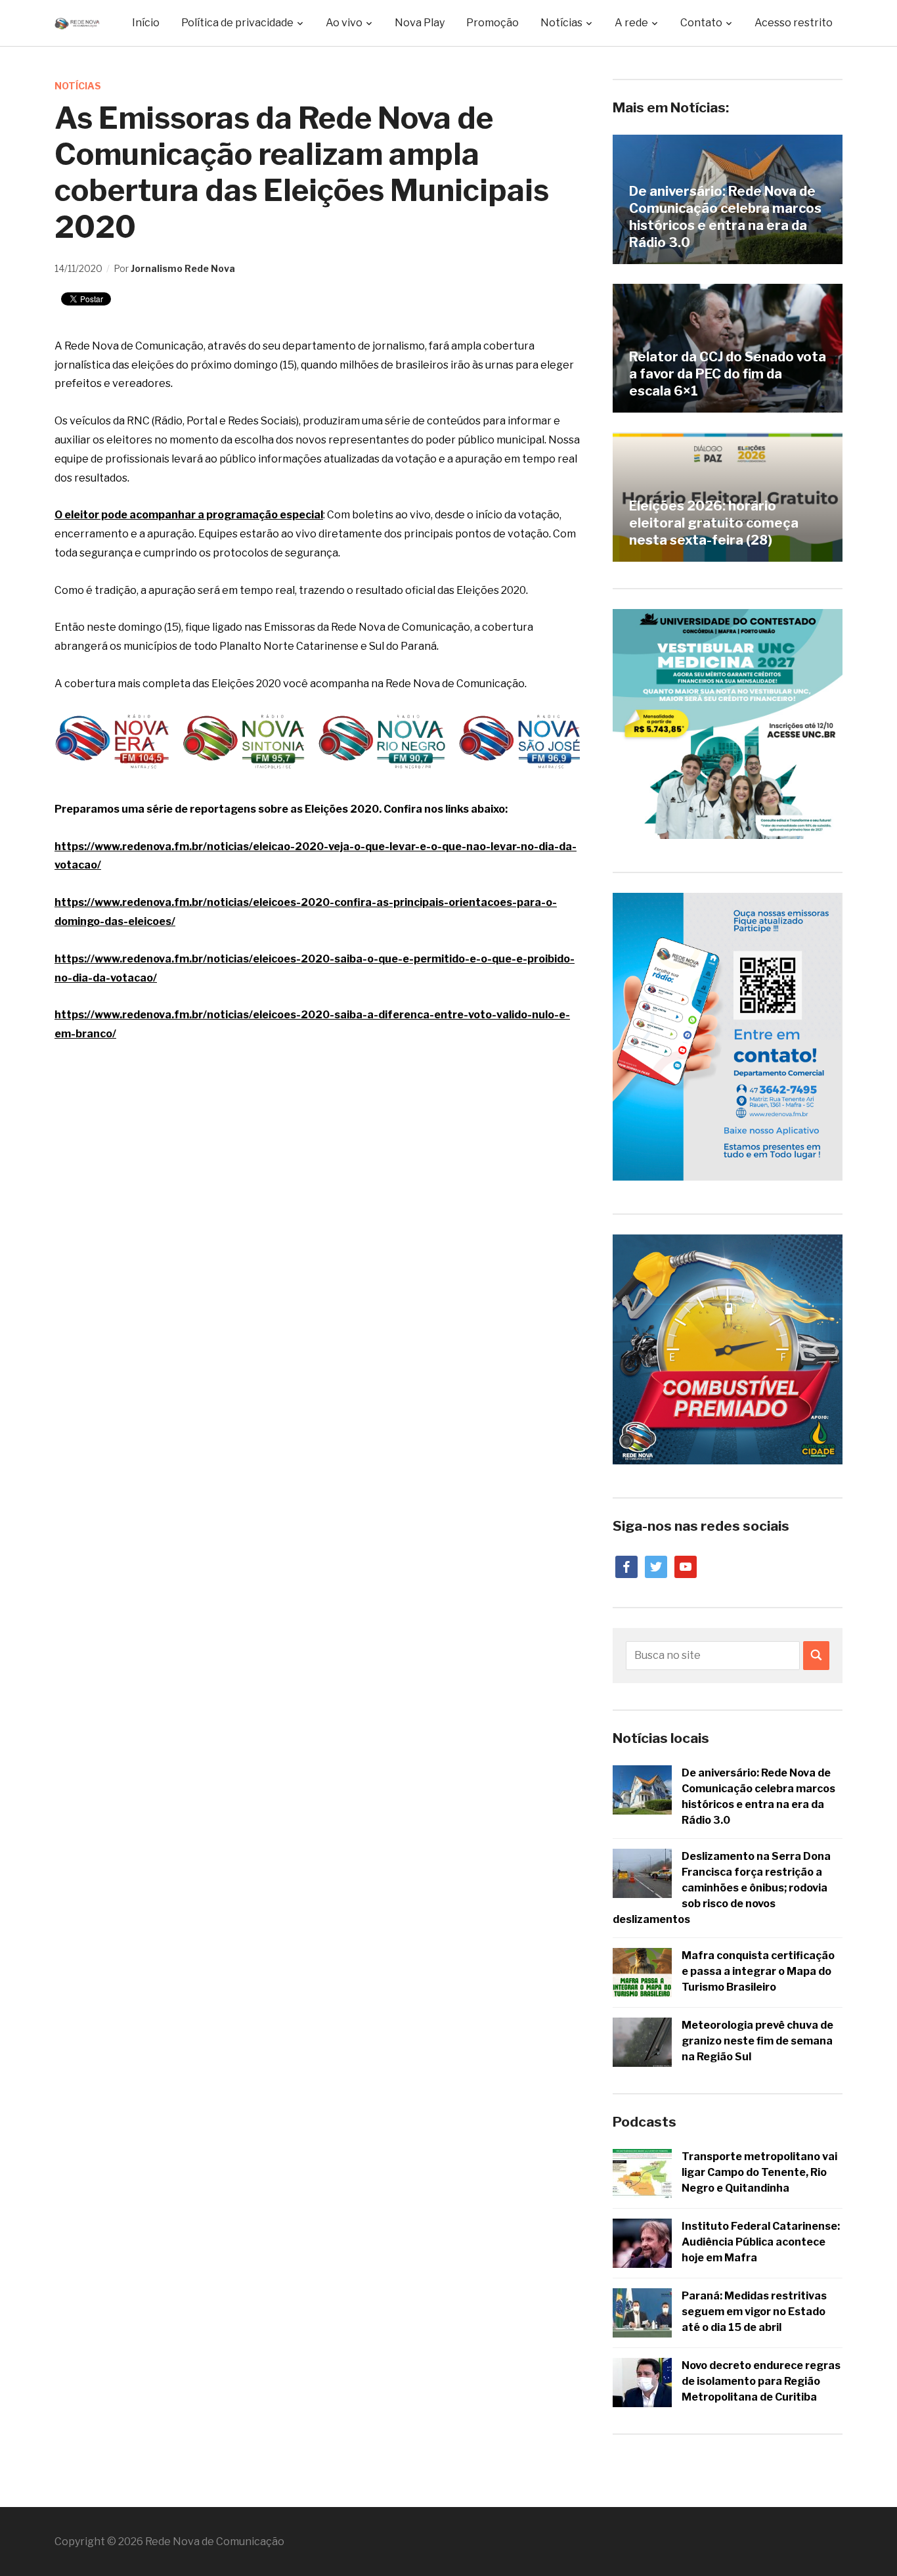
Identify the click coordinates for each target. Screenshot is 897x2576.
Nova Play (420, 23)
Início (146, 23)
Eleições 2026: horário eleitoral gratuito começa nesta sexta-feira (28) (714, 523)
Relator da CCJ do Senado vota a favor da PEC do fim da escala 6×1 (728, 374)
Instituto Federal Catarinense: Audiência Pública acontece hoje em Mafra (761, 2242)
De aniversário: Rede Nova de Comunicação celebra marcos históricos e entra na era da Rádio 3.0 (725, 217)
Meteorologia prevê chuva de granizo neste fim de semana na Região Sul (757, 2041)
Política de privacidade (237, 23)
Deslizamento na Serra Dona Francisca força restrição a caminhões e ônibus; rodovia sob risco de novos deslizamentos (722, 1888)
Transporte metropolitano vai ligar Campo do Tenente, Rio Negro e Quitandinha (759, 2172)
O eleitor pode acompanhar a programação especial (189, 515)
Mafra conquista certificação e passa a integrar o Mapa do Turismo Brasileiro (758, 1971)
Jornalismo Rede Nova (183, 268)
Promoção (492, 23)
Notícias (78, 86)
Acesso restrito (794, 23)
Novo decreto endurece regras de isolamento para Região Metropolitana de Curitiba (761, 2381)
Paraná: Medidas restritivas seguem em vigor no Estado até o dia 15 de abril (754, 2312)
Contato (701, 23)
